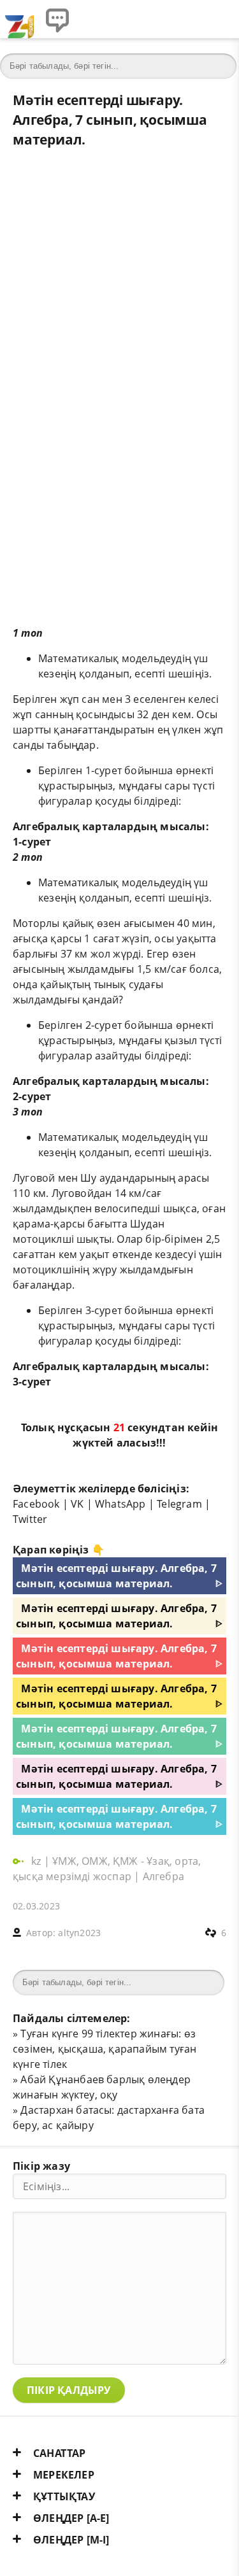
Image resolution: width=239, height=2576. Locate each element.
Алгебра (163, 1876)
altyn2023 (79, 1933)
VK (77, 1504)
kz (38, 1861)
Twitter (30, 1519)
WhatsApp (120, 1504)
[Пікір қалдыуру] (57, 19)
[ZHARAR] (19, 19)
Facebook (36, 1504)
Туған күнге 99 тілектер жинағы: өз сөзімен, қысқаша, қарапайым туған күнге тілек (105, 2049)
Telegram (179, 1504)
